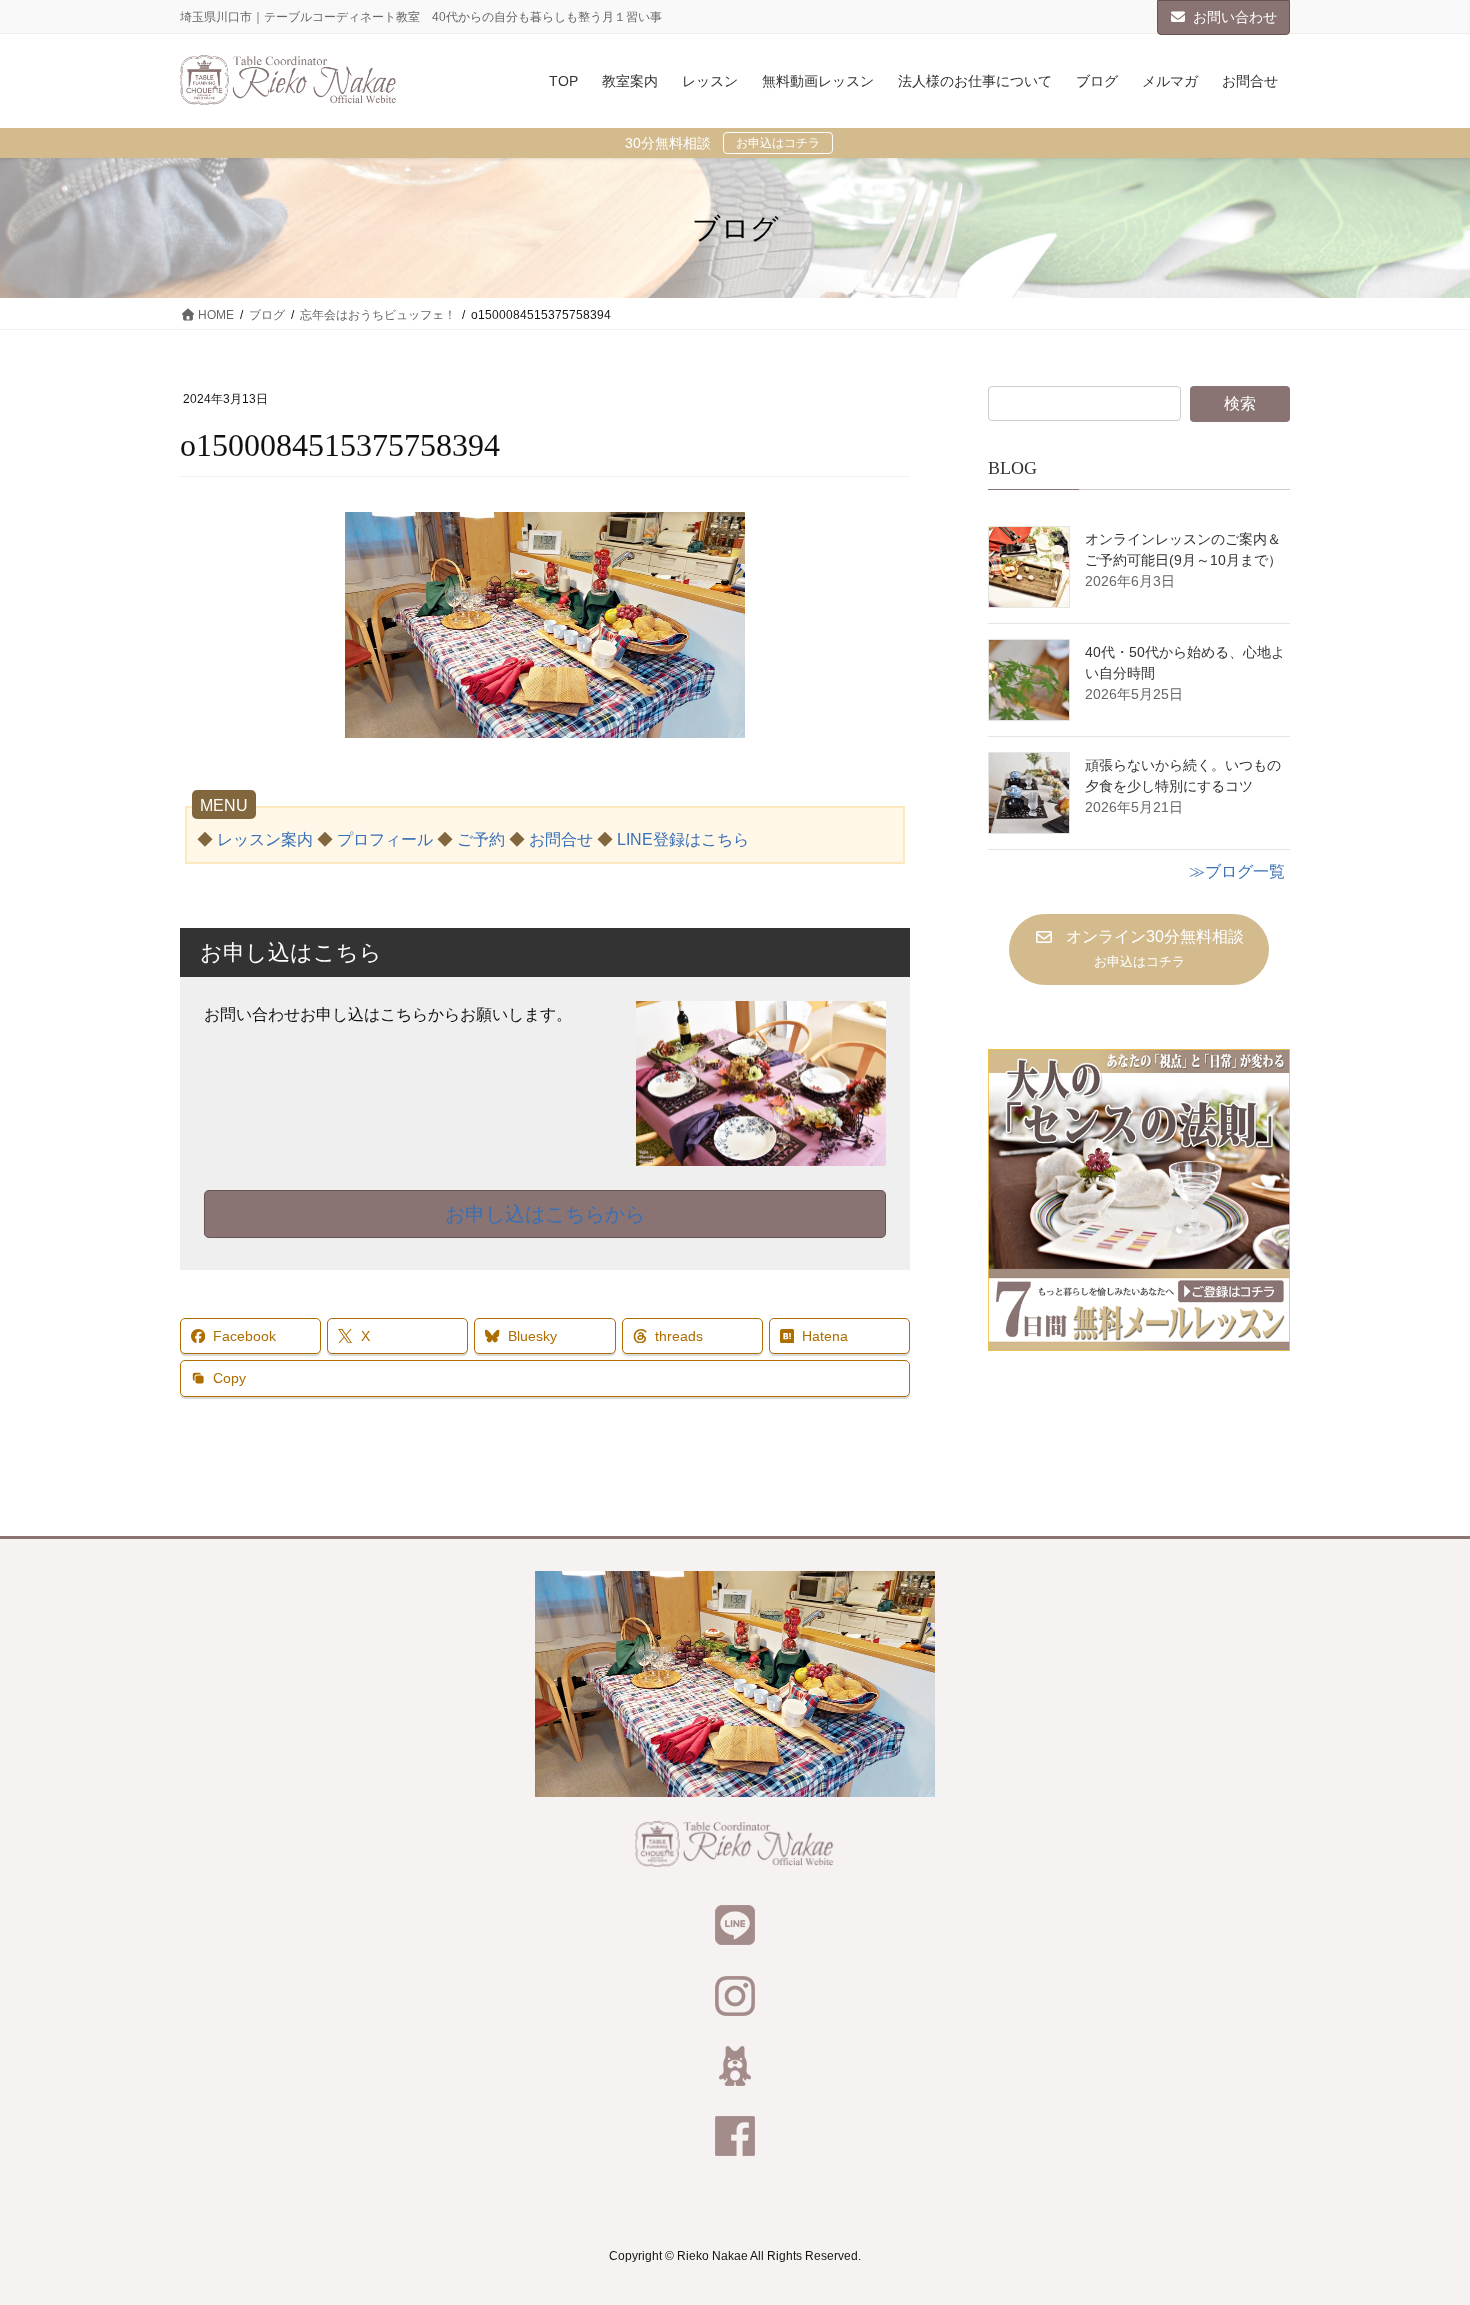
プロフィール (385, 839)
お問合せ (561, 839)
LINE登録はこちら (683, 839)
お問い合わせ (1235, 17)
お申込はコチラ (778, 143)
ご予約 (481, 839)
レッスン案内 (265, 839)
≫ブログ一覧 (1237, 871)
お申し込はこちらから (545, 1214)
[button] (1138, 949)
